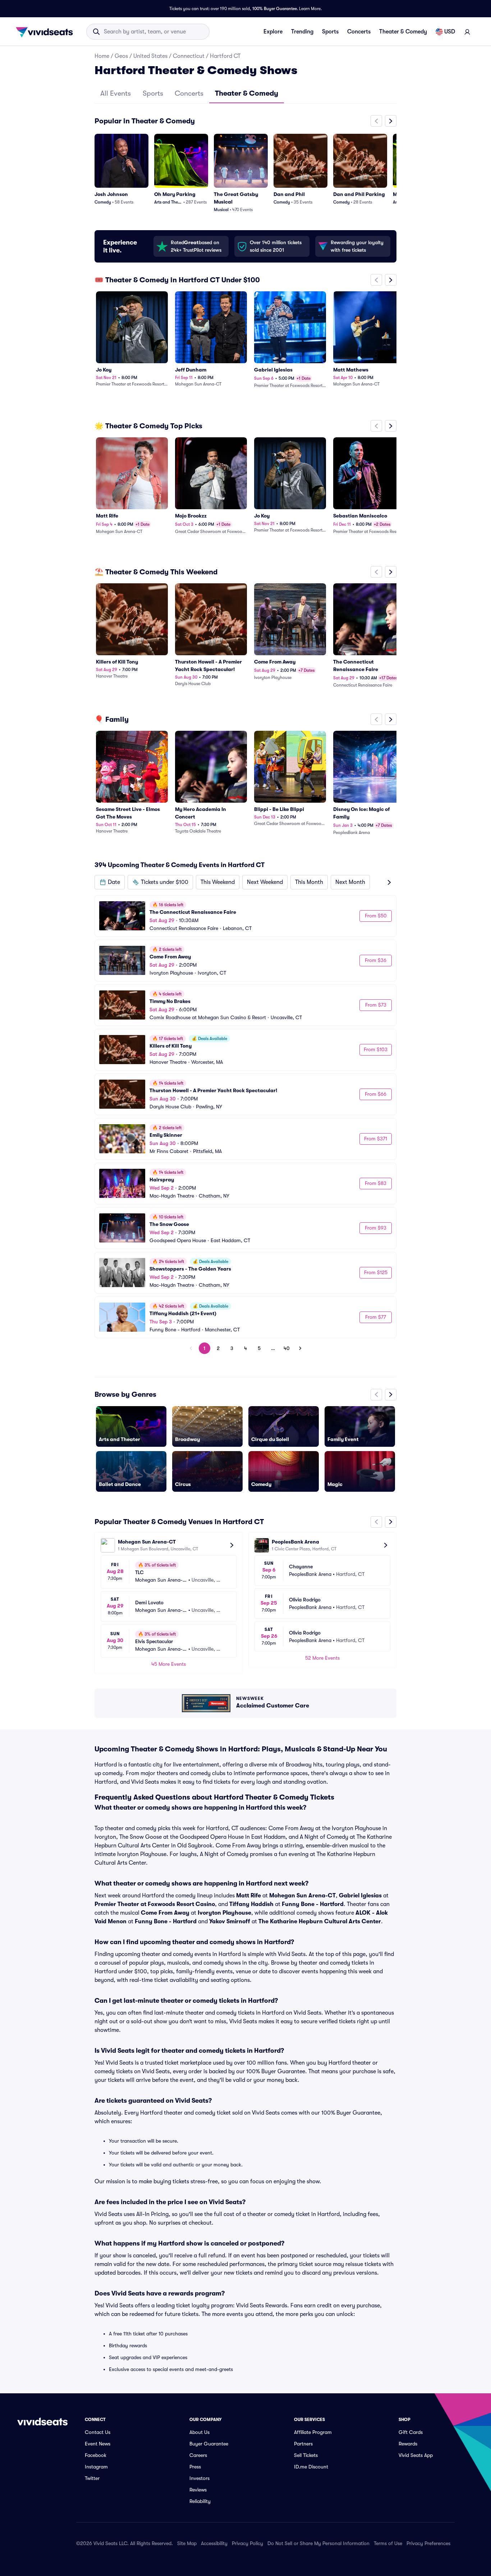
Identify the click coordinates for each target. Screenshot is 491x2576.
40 (287, 1348)
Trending (302, 32)
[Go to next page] (300, 1348)
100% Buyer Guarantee (275, 9)
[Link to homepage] (46, 32)
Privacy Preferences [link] (428, 2543)
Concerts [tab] (189, 93)
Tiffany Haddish (251, 1904)
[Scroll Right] (391, 121)
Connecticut (189, 56)
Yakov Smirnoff (230, 1921)
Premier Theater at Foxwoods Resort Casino (155, 1904)
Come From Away (165, 1913)
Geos (121, 56)
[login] (467, 32)
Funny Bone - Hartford (313, 1904)
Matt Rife (249, 1896)
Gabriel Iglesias (360, 1896)
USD (450, 32)
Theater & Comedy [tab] (247, 93)
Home (102, 56)
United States (150, 56)
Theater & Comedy (403, 32)
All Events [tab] (116, 93)
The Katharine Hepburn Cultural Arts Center (320, 1921)
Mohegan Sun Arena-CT (302, 1896)
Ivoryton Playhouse (224, 1913)
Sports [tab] (153, 93)
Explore (273, 32)
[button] (110, 882)
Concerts (359, 32)
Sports (330, 32)
